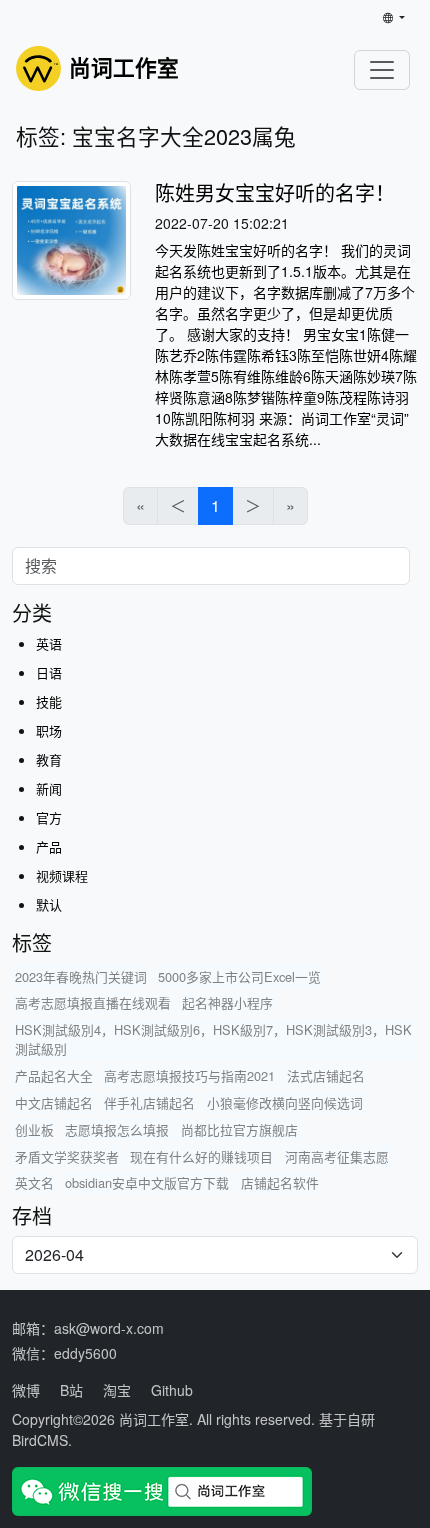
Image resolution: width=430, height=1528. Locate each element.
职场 (49, 730)
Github (172, 1390)
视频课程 (62, 875)
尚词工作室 (154, 1419)
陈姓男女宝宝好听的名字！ (275, 192)
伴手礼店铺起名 (149, 1102)
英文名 (34, 1182)
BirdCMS (40, 1440)
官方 (49, 817)
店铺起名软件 (280, 1182)
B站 (71, 1390)
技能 (49, 701)
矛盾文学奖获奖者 (67, 1156)
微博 (26, 1390)
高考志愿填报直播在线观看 (93, 1002)
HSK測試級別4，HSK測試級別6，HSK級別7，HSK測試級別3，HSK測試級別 (213, 1039)
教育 (49, 759)
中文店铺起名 (54, 1102)
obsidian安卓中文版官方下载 (147, 1182)
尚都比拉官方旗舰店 (239, 1129)
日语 (49, 672)
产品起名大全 (54, 1075)
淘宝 (117, 1390)
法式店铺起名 (326, 1075)
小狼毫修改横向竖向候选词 (285, 1102)
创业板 (34, 1129)
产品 (49, 846)
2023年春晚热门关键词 (81, 976)
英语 (49, 643)
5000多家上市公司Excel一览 (239, 976)
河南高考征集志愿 (337, 1156)
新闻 (49, 788)
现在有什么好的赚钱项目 (201, 1156)
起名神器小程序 (227, 1002)
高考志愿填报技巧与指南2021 (189, 1075)
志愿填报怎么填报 (117, 1129)
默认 (49, 904)
